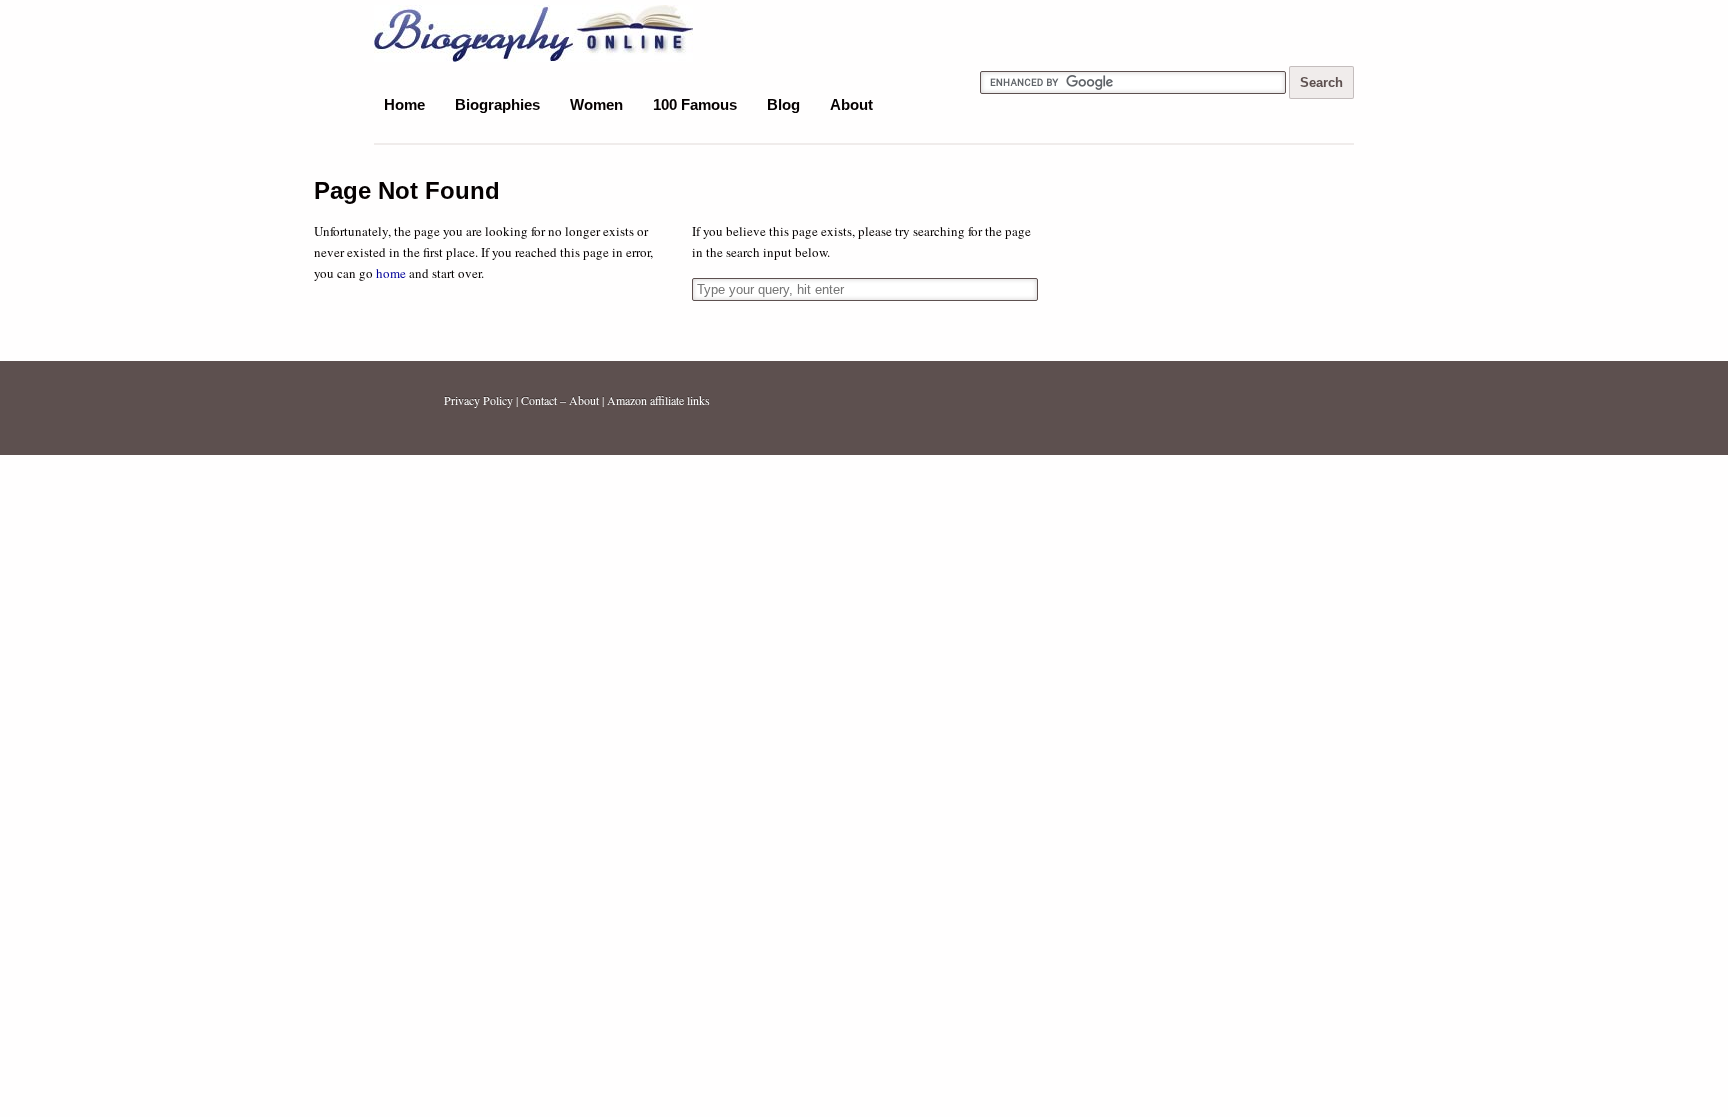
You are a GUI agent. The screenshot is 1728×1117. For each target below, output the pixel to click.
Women (596, 104)
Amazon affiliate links (658, 400)
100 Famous (695, 104)
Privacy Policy (478, 400)
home (391, 273)
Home (404, 104)
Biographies (497, 104)
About (851, 104)
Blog (783, 104)
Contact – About (560, 400)
